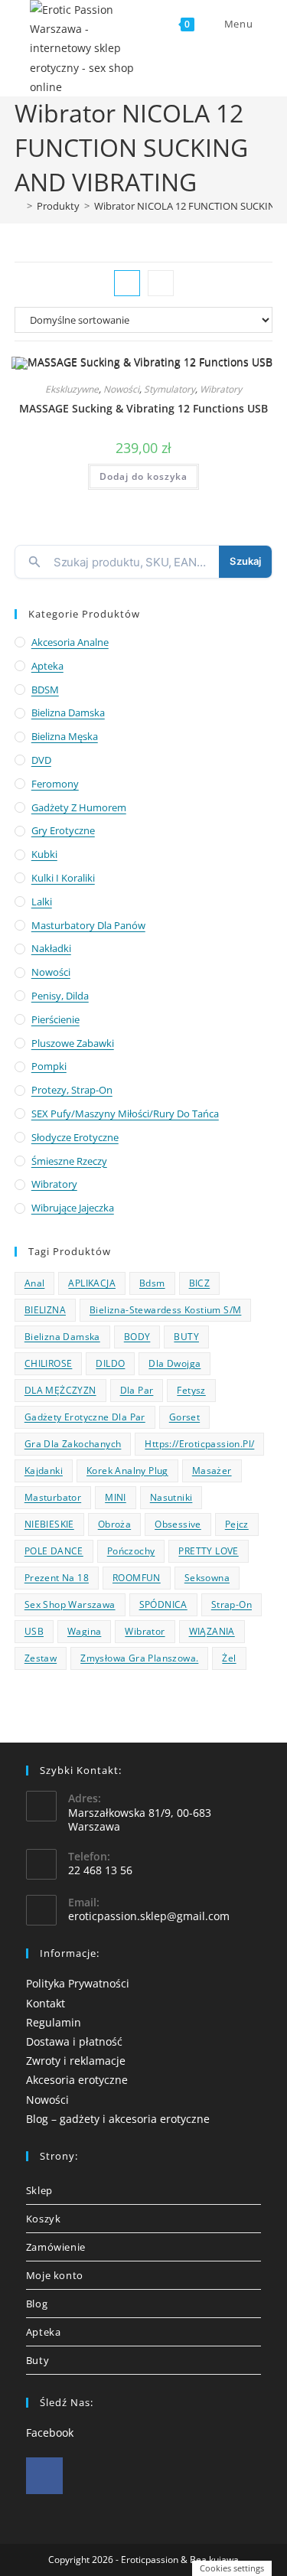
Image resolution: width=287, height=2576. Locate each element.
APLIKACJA (92, 1283)
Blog (37, 2304)
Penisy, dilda (60, 996)
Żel (229, 1658)
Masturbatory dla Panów (88, 925)
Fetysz (191, 1390)
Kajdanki (44, 1471)
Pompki (49, 1066)
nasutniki (171, 1497)
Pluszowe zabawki (73, 1043)
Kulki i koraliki (63, 878)
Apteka (47, 666)
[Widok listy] (161, 283)
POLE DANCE (54, 1551)
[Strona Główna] (18, 206)
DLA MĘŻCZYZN (60, 1390)
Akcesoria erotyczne (77, 2080)
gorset (184, 1417)
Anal (35, 1283)
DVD (41, 760)
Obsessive (178, 1524)
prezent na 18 (57, 1578)
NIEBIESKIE (49, 1524)
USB (34, 1631)
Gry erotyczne (63, 830)
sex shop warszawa (70, 1604)
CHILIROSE (49, 1363)
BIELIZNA (45, 1310)
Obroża (114, 1524)
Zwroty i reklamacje (76, 2061)
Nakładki (51, 948)
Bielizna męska (65, 736)
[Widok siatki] (127, 283)
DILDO (110, 1363)
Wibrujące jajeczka (73, 1208)
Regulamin (54, 2022)
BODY (137, 1337)
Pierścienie (55, 1019)
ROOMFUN (137, 1578)
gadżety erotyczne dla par (85, 1417)
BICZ (200, 1283)
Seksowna (207, 1578)
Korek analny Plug (127, 1471)
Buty (38, 2360)
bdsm (152, 1283)
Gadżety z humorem (79, 807)
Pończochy (131, 1551)
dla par (137, 1390)
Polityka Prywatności (78, 1983)
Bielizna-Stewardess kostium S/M (165, 1310)
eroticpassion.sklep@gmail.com (149, 1916)
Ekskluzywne (72, 389)
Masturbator (53, 1497)
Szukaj (245, 561)
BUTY (186, 1337)
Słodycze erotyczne (75, 1137)
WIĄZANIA (212, 1631)
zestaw (41, 1658)
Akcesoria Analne (70, 642)
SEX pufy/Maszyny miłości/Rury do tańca (125, 1114)
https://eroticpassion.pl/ (199, 1444)
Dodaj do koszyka (143, 476)
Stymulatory (170, 389)
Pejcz (237, 1524)
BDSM (45, 690)
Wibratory (221, 389)
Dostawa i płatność (74, 2041)
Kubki (44, 854)
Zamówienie (56, 2247)
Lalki (42, 902)
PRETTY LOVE (208, 1551)
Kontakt (46, 2003)
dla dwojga (174, 1363)
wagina (84, 1631)
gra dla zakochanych (73, 1444)
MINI (116, 1497)
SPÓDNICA (163, 1604)
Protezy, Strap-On (72, 1090)
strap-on (232, 1604)
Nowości (121, 389)
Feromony (55, 784)
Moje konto (55, 2275)
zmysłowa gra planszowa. (139, 1658)
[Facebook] (44, 2476)
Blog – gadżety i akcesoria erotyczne (118, 2119)
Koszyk (44, 2219)
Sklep (39, 2190)
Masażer (212, 1471)
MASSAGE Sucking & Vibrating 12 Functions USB (143, 408)
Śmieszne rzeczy (69, 1161)
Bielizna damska (68, 712)
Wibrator (145, 1631)
